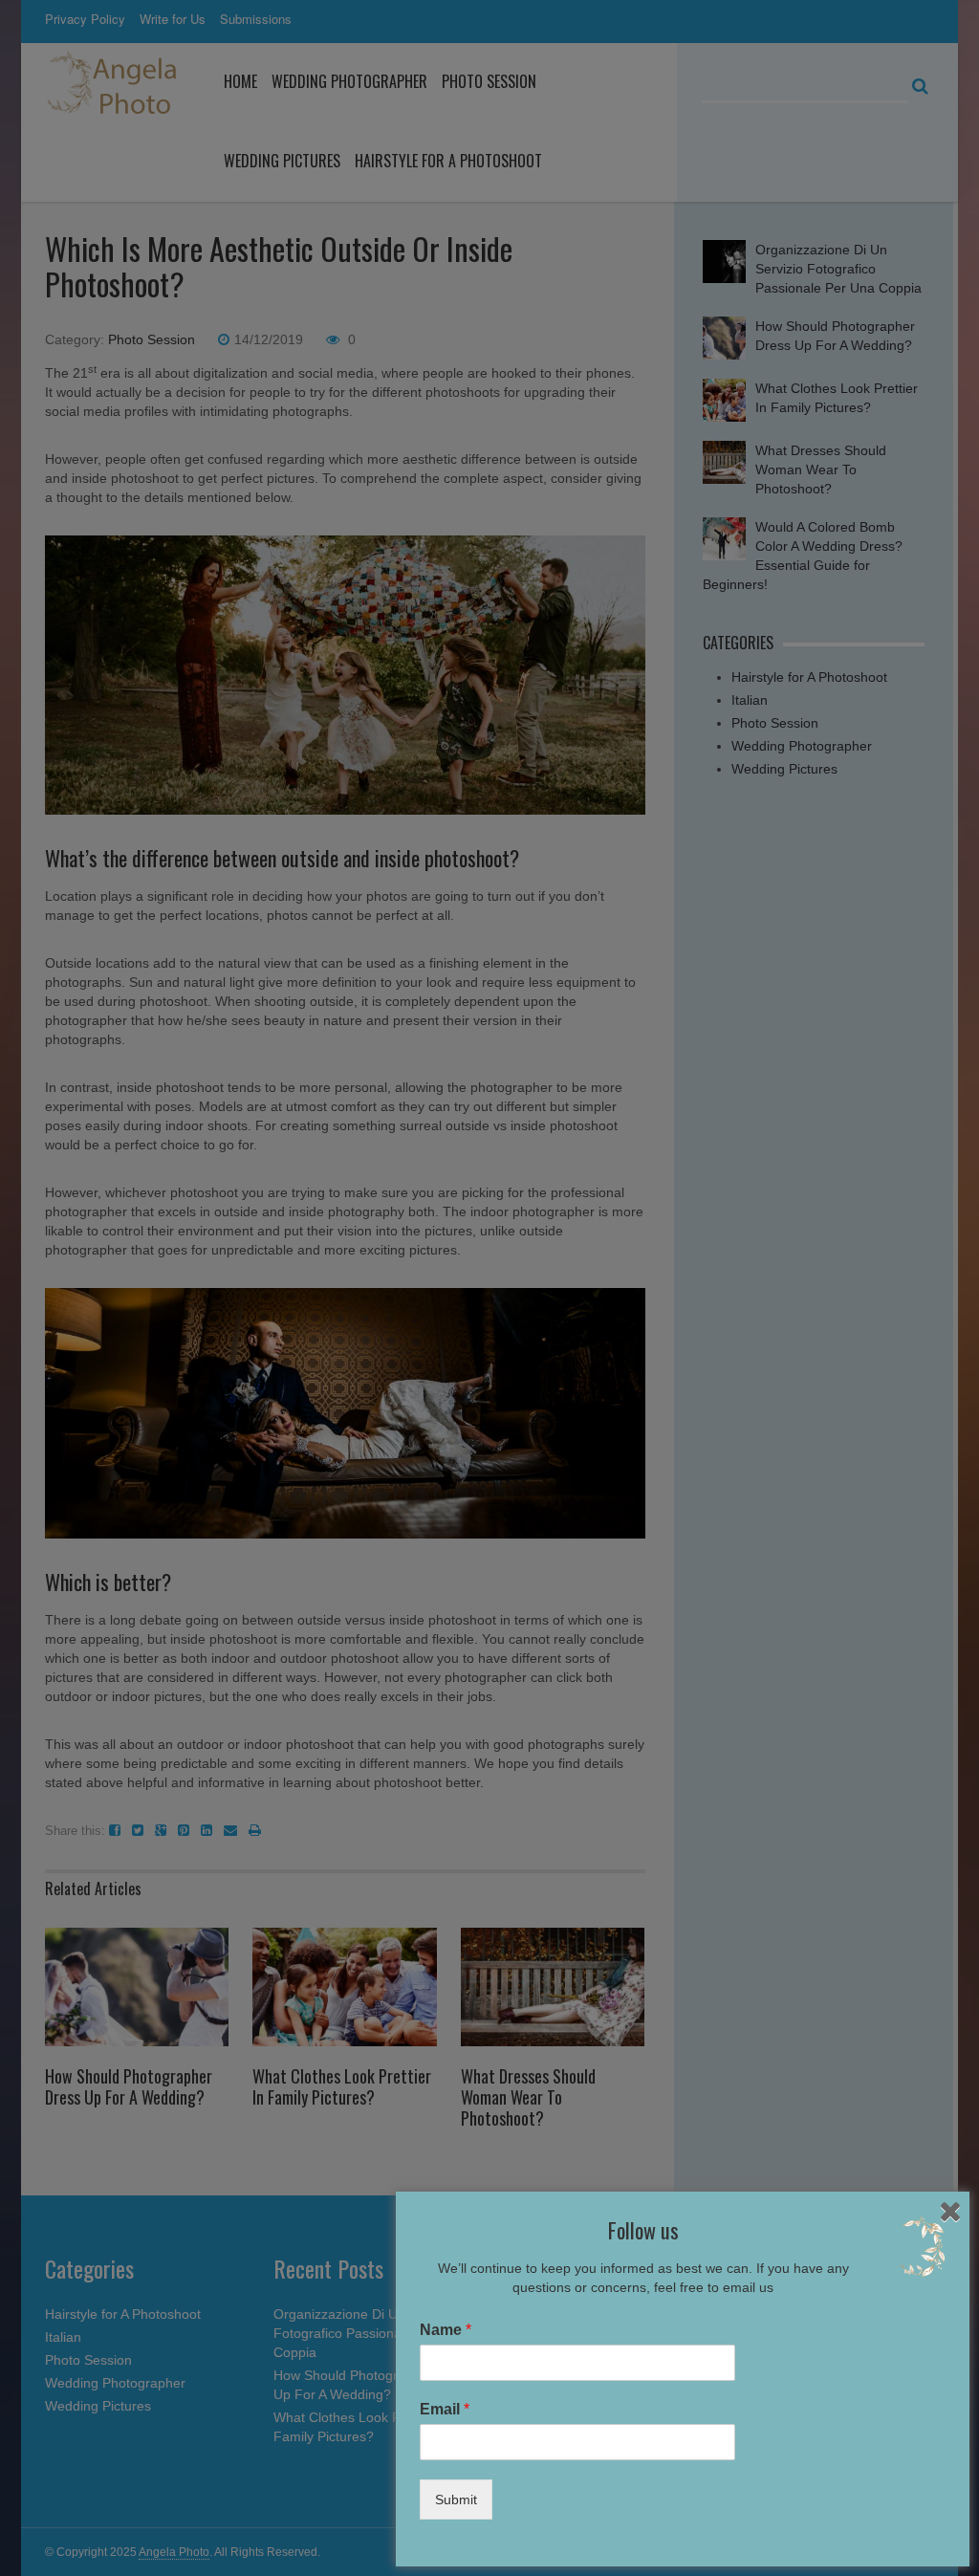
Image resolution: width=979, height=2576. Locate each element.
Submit (456, 2500)
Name (446, 2330)
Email (445, 2409)
